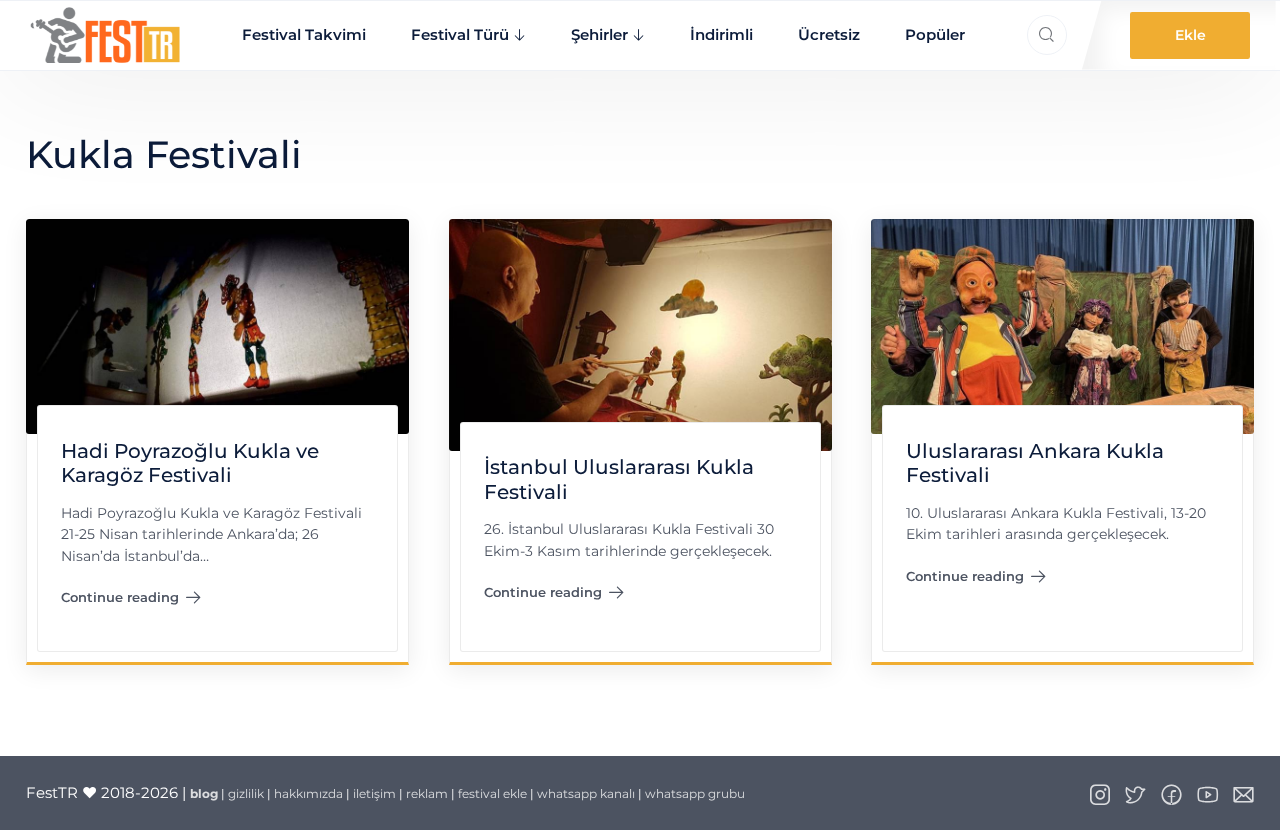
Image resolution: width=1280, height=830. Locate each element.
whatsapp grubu (695, 793)
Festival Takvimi (304, 34)
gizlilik (246, 793)
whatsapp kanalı (586, 793)
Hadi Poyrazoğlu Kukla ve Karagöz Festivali (189, 463)
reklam (427, 793)
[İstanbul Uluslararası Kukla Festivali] (640, 333)
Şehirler (599, 34)
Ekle (1190, 35)
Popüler (935, 34)
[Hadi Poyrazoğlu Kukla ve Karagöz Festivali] (217, 324)
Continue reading (130, 601)
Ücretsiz (829, 34)
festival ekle (492, 793)
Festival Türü (460, 34)
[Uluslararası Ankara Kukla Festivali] (1062, 324)
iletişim (374, 793)
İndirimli (721, 34)
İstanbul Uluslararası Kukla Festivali (618, 479)
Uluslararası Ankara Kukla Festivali (1035, 463)
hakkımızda (308, 793)
